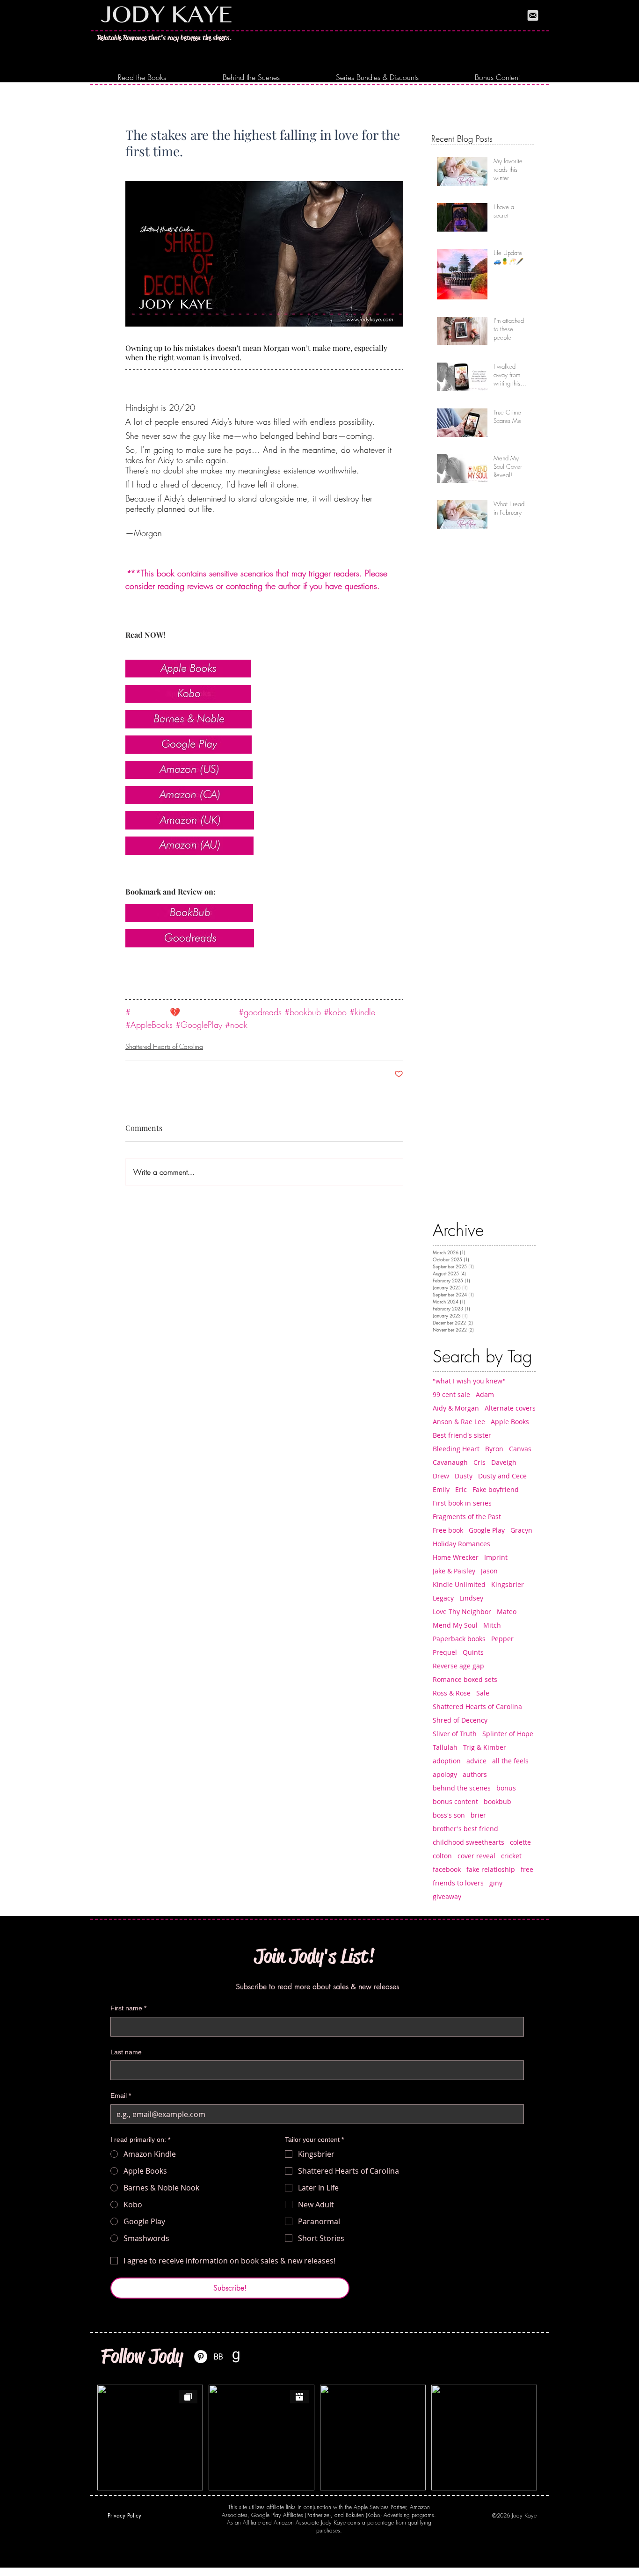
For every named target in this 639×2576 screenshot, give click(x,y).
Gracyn (521, 1530)
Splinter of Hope (508, 1734)
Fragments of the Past (467, 1517)
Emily (441, 1489)
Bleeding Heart (456, 1449)
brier (478, 1815)
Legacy (443, 1598)
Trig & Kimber (485, 1747)
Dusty (464, 1476)
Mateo (507, 1612)
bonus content (455, 1801)
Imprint (496, 1557)
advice (476, 1761)
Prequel (445, 1652)
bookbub (497, 1801)
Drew (441, 1476)
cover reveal (476, 1856)
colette (520, 1842)
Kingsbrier (508, 1584)
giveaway (447, 1896)
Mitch (492, 1625)
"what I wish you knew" (469, 1381)
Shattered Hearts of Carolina (164, 1046)
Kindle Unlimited (459, 1584)
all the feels (510, 1761)
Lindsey (471, 1598)
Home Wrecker (456, 1557)
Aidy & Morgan (456, 1408)
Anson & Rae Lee (459, 1422)
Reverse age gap (458, 1666)
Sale (483, 1693)
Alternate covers (510, 1408)
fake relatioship (491, 1869)
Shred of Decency (460, 1720)
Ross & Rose (452, 1693)
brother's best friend (465, 1829)
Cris (479, 1462)
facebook (447, 1869)
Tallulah (445, 1747)
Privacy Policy (124, 2515)
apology (445, 1774)
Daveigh (504, 1462)
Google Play (487, 1530)
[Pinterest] (201, 2357)
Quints (473, 1652)
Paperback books (459, 1639)
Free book (448, 1530)
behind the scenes (462, 1788)
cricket (511, 1856)
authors (475, 1774)
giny (496, 1883)
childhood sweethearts (468, 1842)
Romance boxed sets (465, 1679)
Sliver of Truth (455, 1734)
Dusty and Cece (502, 1476)
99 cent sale (451, 1394)
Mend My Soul (455, 1625)
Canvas (520, 1449)
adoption (447, 1761)
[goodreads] (236, 2357)
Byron (494, 1449)
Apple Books (510, 1422)
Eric (461, 1489)
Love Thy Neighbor (462, 1612)
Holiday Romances (461, 1544)
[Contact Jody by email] (533, 15)
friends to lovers (458, 1883)
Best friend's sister (462, 1435)
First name (128, 2008)
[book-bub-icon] (218, 2357)
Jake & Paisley (454, 1571)
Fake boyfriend (496, 1489)
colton (442, 1856)
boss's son (449, 1815)
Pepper (502, 1639)
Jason (489, 1571)
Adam (485, 1394)
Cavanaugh (450, 1462)
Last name (126, 2052)
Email (121, 2096)
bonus (506, 1788)
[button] (142, 77)
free (527, 1869)
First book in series (462, 1503)
